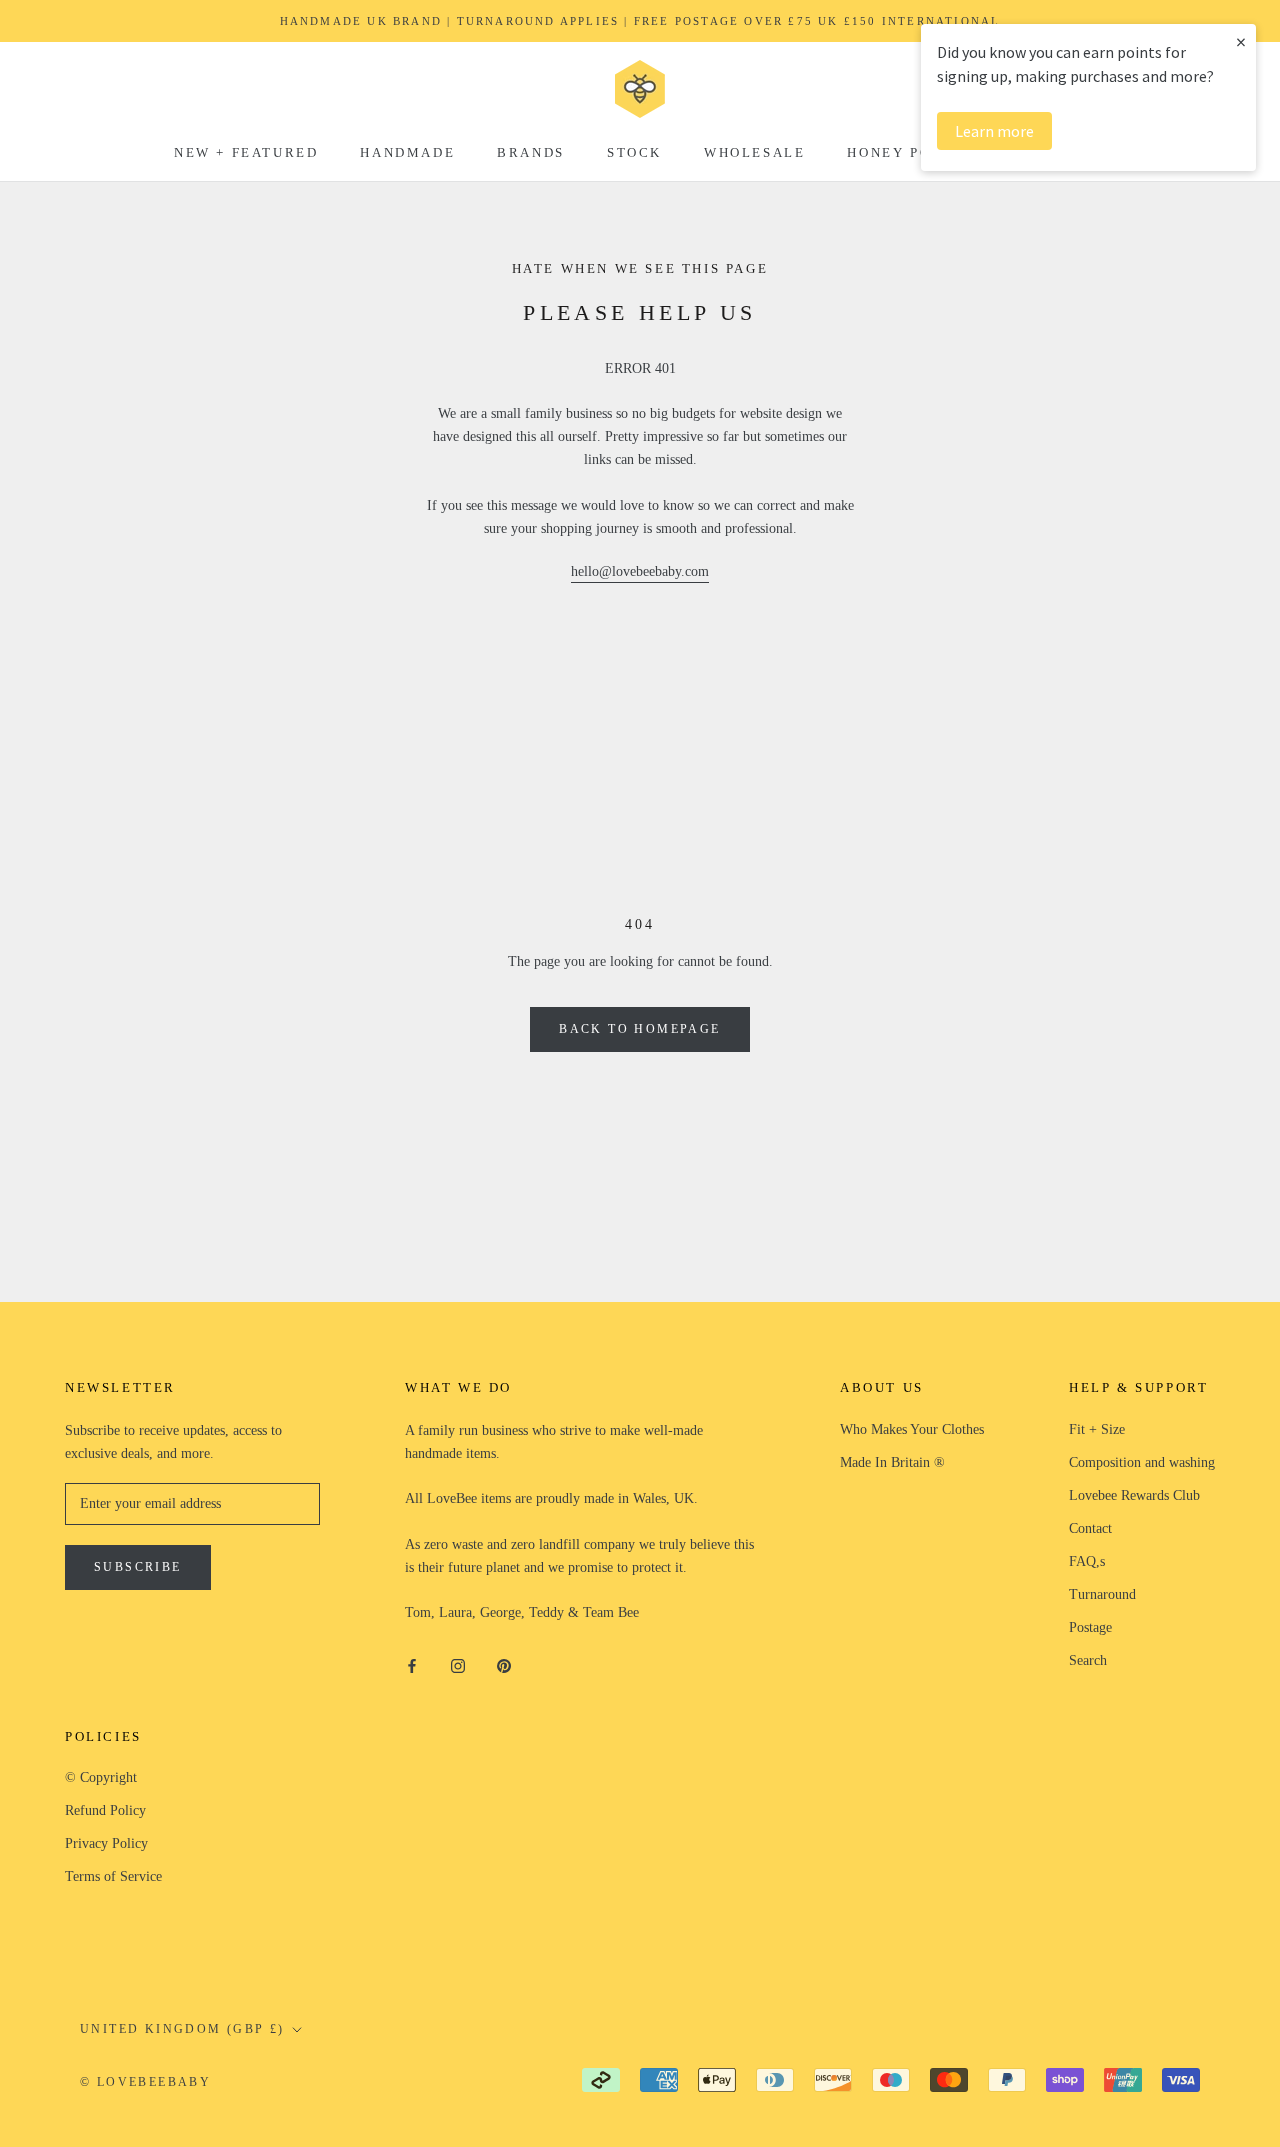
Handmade (407, 152)
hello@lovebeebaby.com (640, 571)
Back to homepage (639, 1029)
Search (1088, 1660)
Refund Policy (105, 1810)
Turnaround (1102, 1594)
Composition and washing (1142, 1462)
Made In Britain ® (892, 1462)
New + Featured (246, 152)
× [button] (1241, 41)
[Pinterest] (504, 1664)
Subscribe (138, 1567)
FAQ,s (1087, 1561)
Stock (634, 152)
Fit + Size (1097, 1429)
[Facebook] (412, 1664)
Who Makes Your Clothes (912, 1429)
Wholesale (754, 152)
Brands (531, 152)
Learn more (994, 131)
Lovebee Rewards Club (1134, 1495)
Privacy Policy (106, 1843)
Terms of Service (113, 1876)
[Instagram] (458, 1664)
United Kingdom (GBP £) (182, 2029)
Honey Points (908, 152)
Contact (1090, 1528)
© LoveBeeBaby (145, 2082)
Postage (1090, 1627)
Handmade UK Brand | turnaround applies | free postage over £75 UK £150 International (640, 21)
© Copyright (101, 1777)
